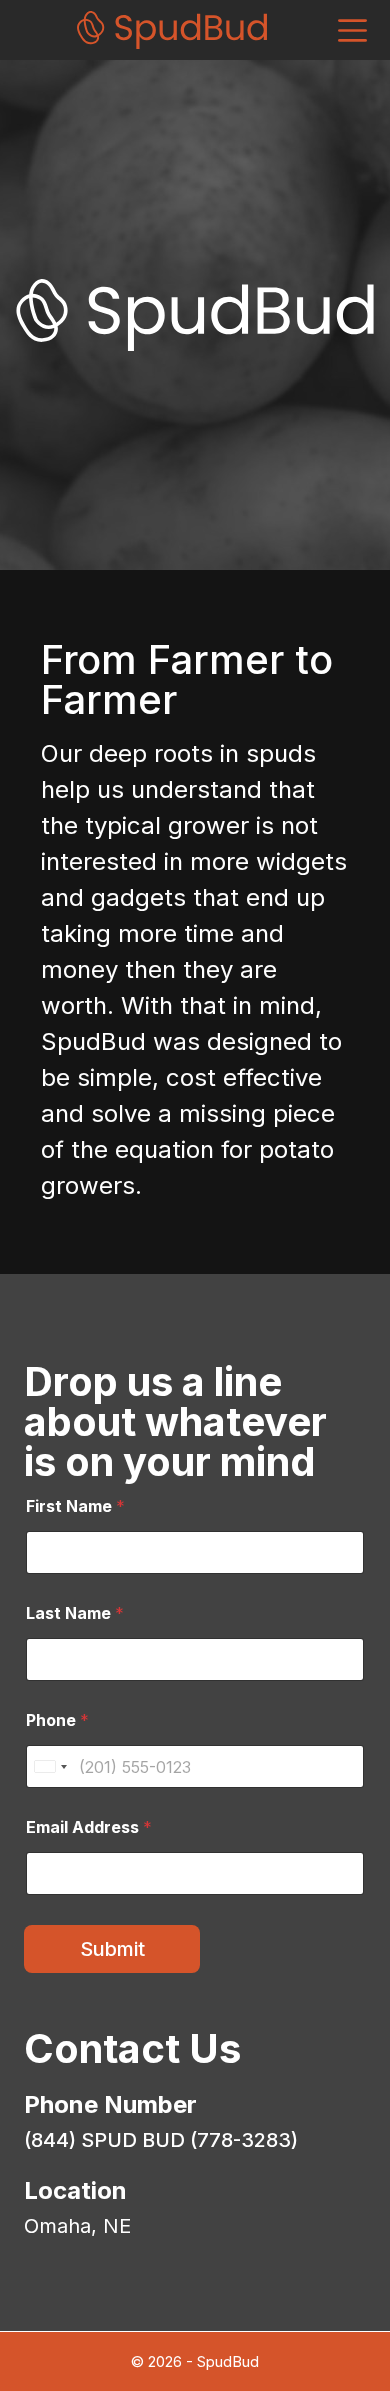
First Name (75, 1506)
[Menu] (352, 30)
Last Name (75, 1613)
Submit (112, 1949)
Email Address (89, 1827)
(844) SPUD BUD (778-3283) (161, 2140)
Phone (57, 1720)
